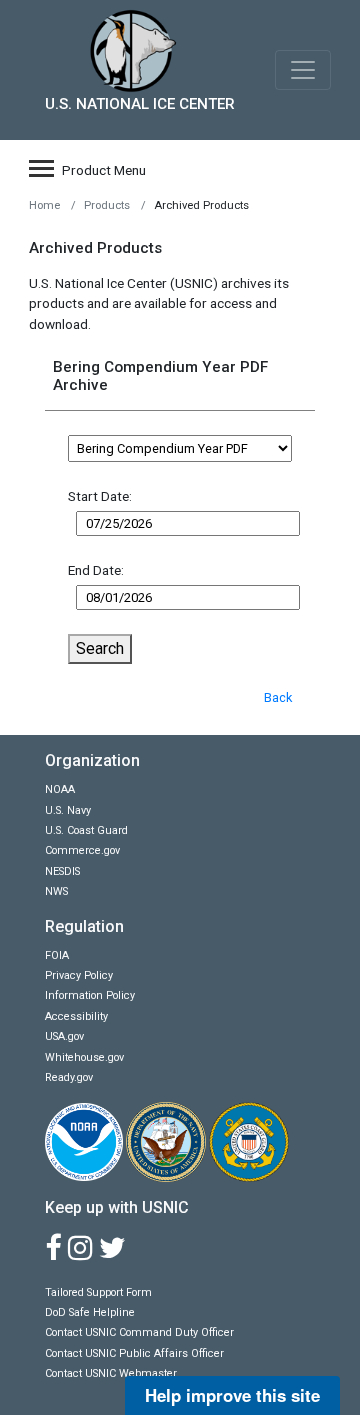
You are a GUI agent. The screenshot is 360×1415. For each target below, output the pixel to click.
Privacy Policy (79, 975)
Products (107, 205)
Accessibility (76, 1016)
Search (100, 648)
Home (44, 205)
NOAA (60, 789)
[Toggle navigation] (303, 70)
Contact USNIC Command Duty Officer (139, 1332)
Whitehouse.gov (84, 1057)
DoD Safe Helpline (90, 1312)
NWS (56, 891)
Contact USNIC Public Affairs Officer (134, 1353)
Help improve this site (232, 1395)
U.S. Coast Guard (86, 830)
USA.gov (64, 1036)
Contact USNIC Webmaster (111, 1373)
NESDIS (62, 871)
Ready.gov (69, 1077)
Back (278, 697)
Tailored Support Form (98, 1292)
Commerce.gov (82, 850)
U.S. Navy (68, 810)
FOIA (57, 955)
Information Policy (90, 995)
